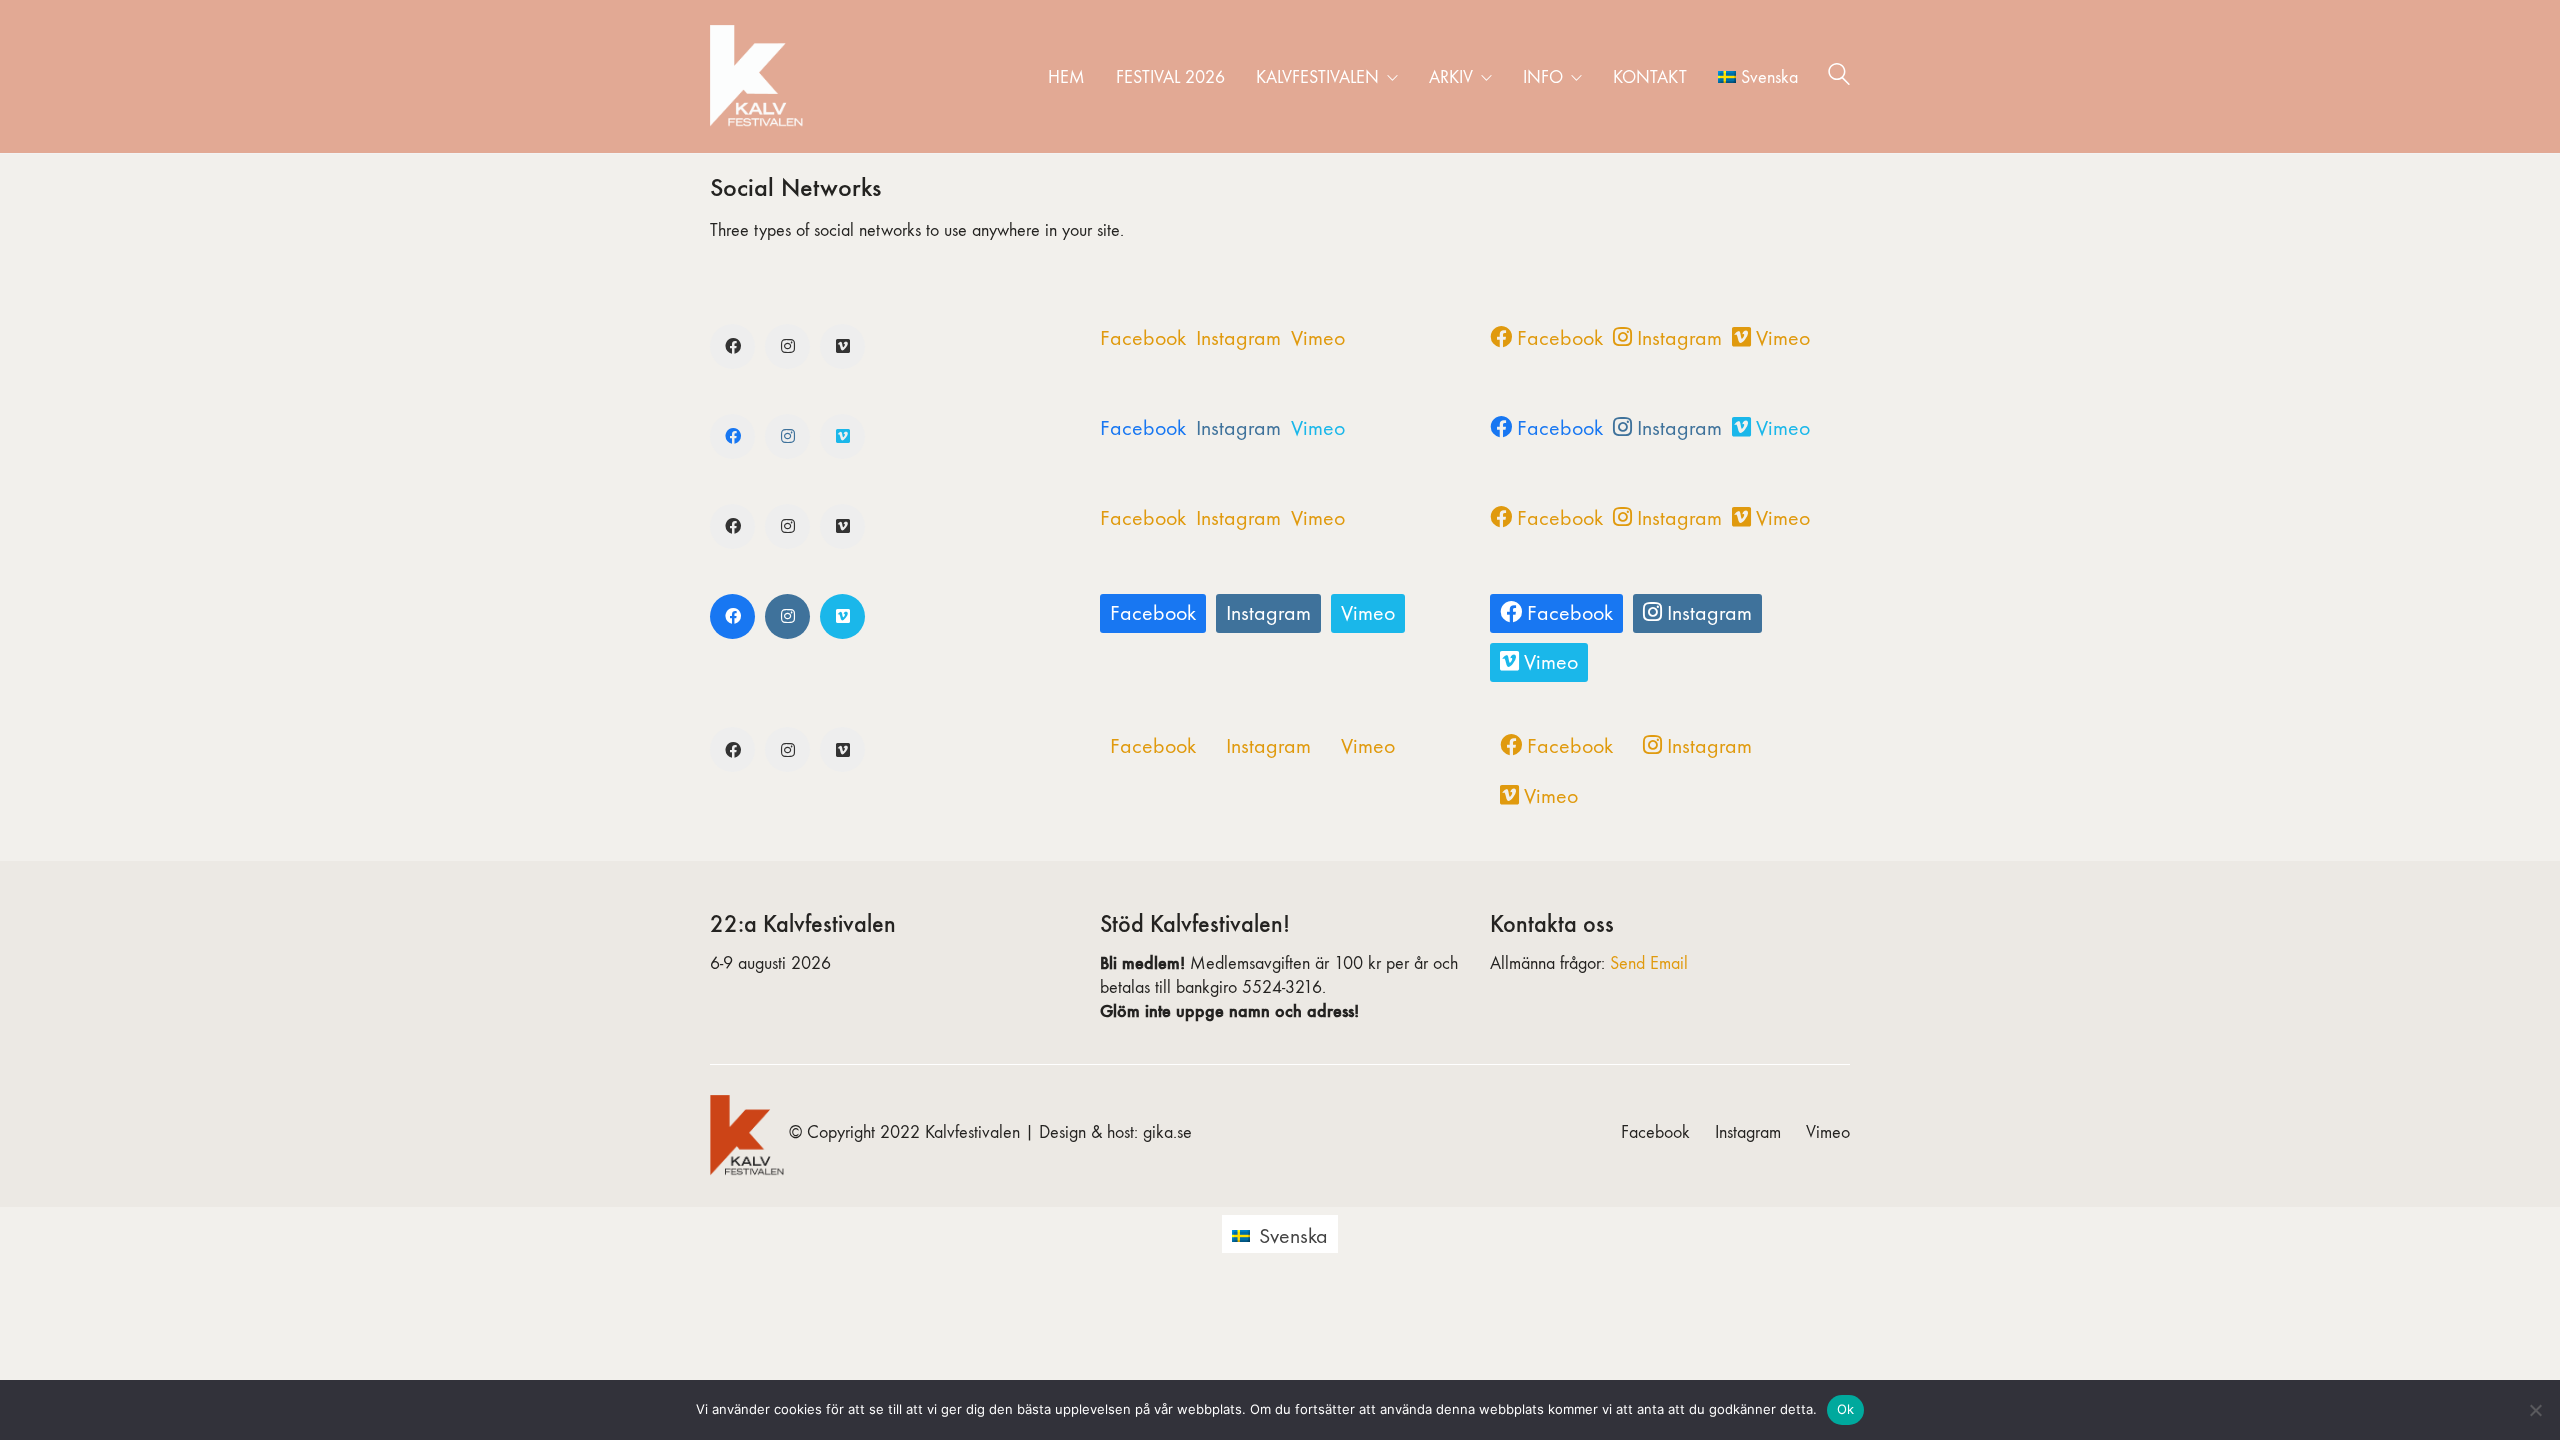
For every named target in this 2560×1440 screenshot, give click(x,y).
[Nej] (2535, 1410)
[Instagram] (787, 346)
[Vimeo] (842, 346)
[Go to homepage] (760, 76)
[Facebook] (732, 346)
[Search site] (1839, 78)
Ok (1846, 1409)
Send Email (1649, 963)
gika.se (1167, 1132)
